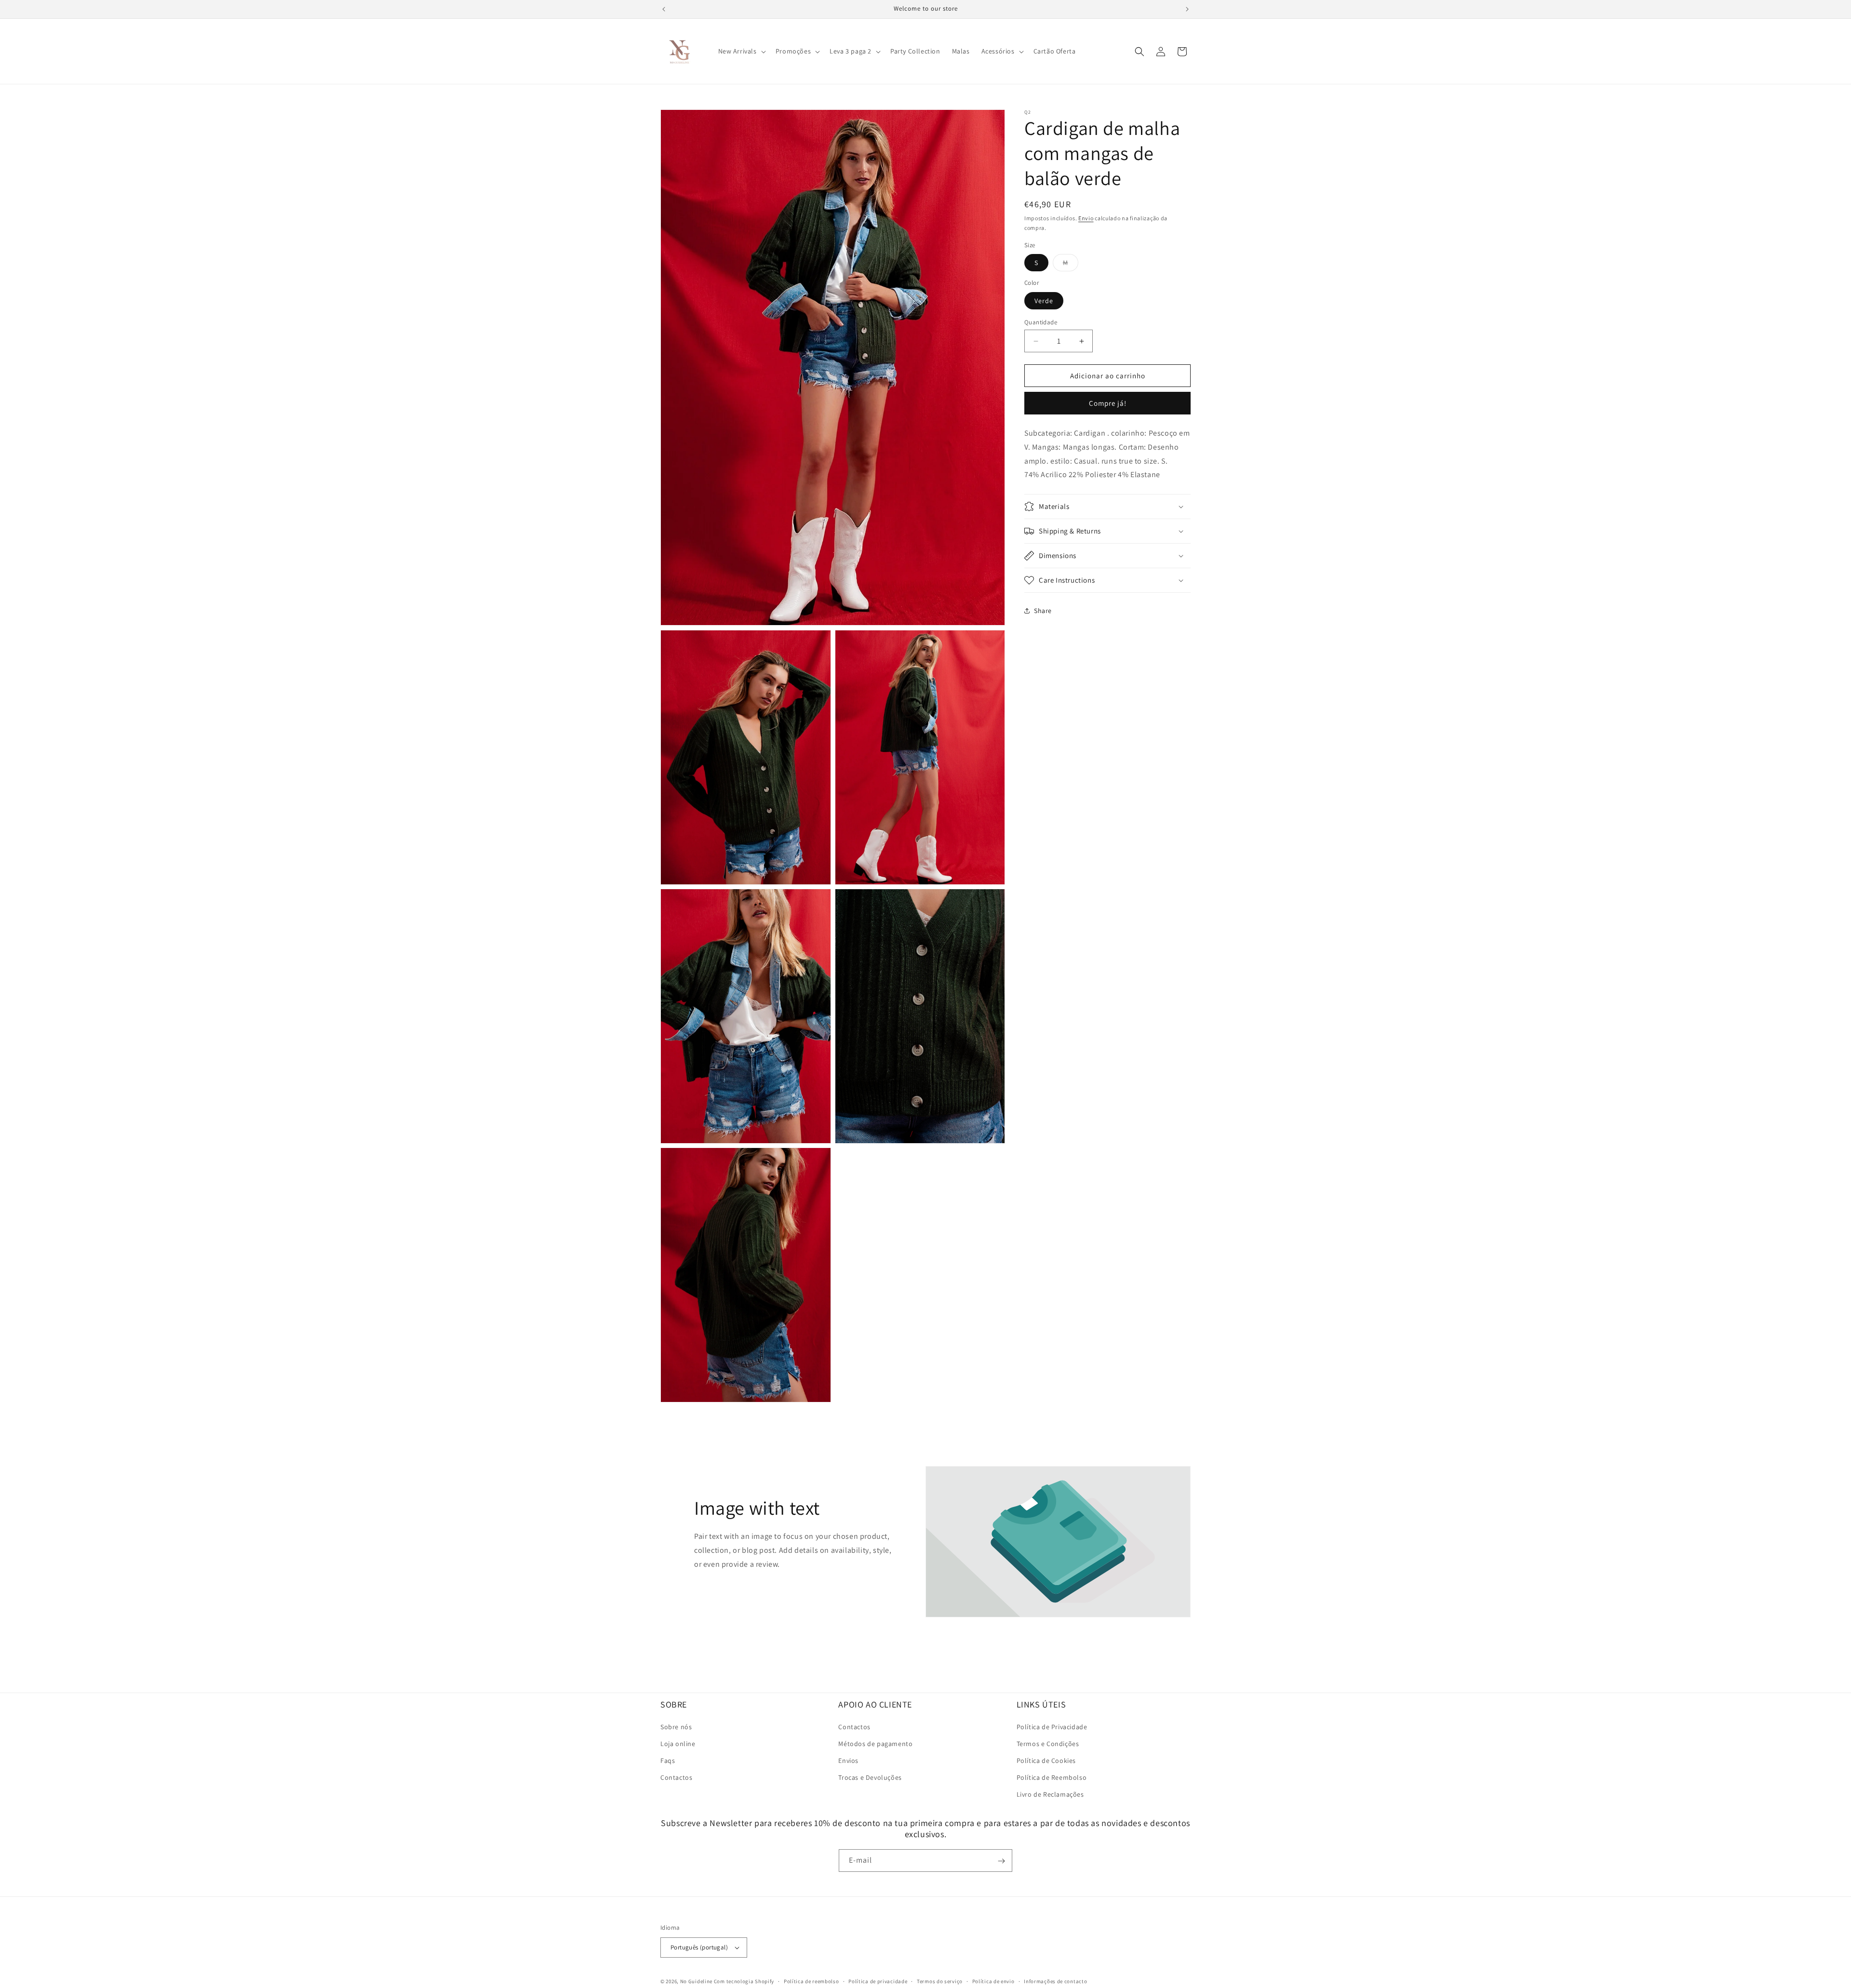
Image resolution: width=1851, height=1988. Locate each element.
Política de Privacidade (1052, 1726)
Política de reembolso (811, 1981)
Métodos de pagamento (875, 1744)
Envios (848, 1761)
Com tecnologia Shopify (744, 1981)
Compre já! (1108, 403)
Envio (1086, 218)
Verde (1044, 301)
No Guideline (696, 1981)
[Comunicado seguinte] (1187, 9)
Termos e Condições (1048, 1744)
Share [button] (1043, 611)
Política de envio (993, 1981)
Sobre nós (676, 1726)
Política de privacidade (878, 1981)
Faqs (668, 1761)
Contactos (676, 1777)
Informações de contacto (1055, 1981)
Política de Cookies (1046, 1761)
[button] (741, 51)
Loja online (678, 1744)
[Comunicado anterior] (664, 9)
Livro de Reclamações (1050, 1794)
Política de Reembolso (1052, 1777)
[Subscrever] (1001, 1861)
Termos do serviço (940, 1981)
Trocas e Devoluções (870, 1777)
